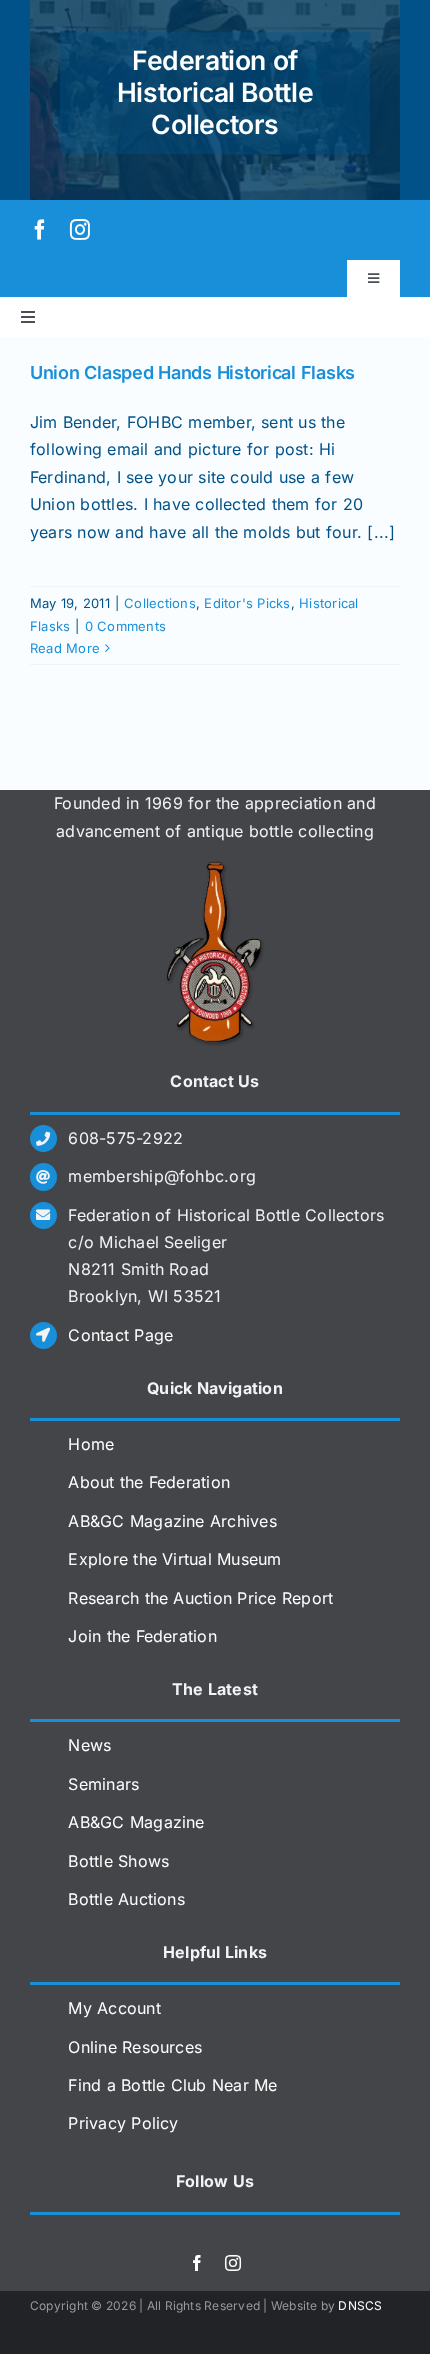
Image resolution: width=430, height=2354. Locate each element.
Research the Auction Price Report (200, 1598)
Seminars (103, 1784)
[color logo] (215, 869)
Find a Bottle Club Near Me (172, 2085)
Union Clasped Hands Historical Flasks (192, 372)
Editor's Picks (247, 603)
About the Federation (149, 1482)
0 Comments (125, 626)
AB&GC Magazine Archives (172, 1521)
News (89, 1745)
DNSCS (360, 2305)
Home (91, 1444)
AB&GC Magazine (136, 1822)
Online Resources (135, 2047)
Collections (160, 603)
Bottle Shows (118, 1861)
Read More (65, 648)
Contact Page (120, 1335)
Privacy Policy (123, 2123)
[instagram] (80, 230)
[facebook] (40, 230)
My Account (114, 2008)
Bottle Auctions (126, 1899)
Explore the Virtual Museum (174, 1559)
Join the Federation (142, 1636)
